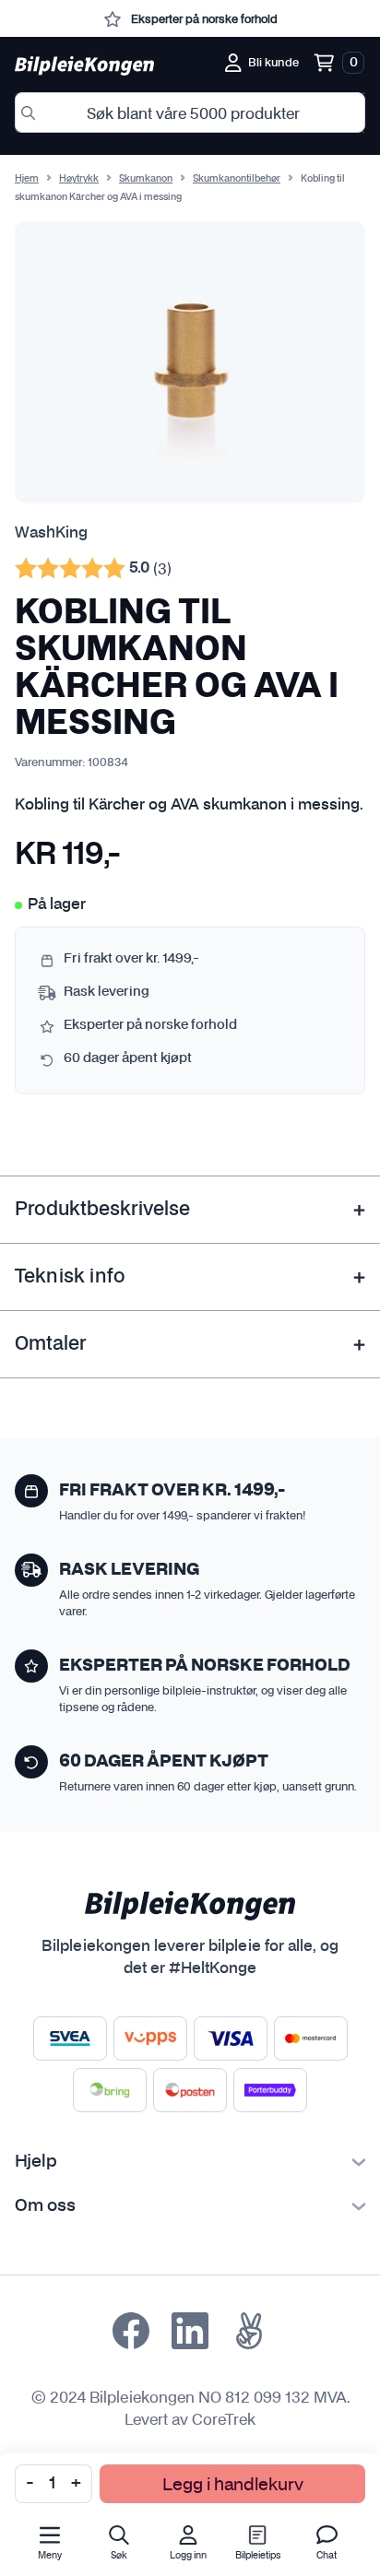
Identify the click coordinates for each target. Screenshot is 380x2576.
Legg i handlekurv (233, 2483)
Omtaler (50, 1344)
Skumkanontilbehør (237, 179)
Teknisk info (70, 1277)
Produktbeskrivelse (102, 1210)
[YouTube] (249, 2331)
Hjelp (36, 2162)
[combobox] (190, 112)
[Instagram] (190, 2331)
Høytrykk (79, 179)
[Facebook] (131, 2331)
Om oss (45, 2206)
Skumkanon (146, 179)
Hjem (27, 179)
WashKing (51, 533)
